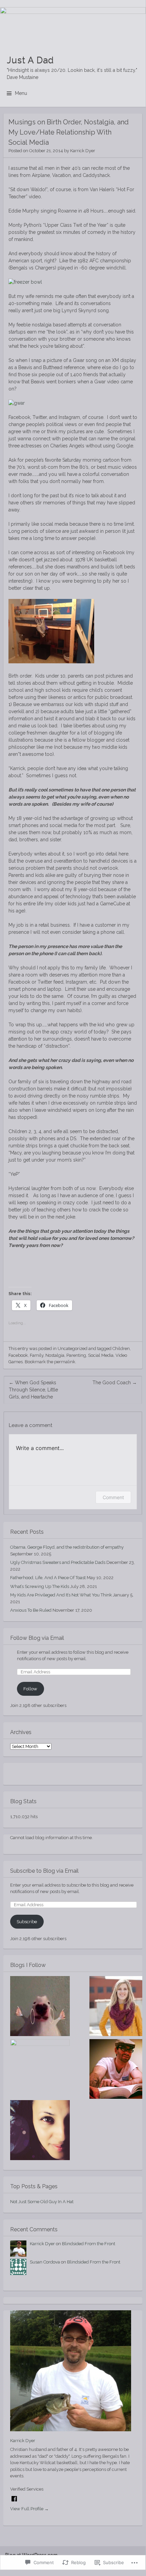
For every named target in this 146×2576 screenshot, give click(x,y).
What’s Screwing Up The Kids (40, 1586)
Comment (113, 1497)
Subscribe (27, 1922)
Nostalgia (55, 1355)
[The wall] (40, 2007)
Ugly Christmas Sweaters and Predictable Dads (58, 1562)
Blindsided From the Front (89, 2244)
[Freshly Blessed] (40, 2131)
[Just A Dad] (73, 25)
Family (37, 1355)
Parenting (76, 1355)
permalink (65, 1362)
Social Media (101, 1355)
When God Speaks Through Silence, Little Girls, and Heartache (33, 1390)
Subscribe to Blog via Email (44, 1871)
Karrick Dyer (83, 151)
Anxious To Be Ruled (31, 1610)
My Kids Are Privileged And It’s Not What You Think (61, 1595)
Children (121, 1349)
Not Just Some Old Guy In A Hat (42, 2202)
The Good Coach (115, 1383)
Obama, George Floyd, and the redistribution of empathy (67, 1547)
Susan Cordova (45, 2262)
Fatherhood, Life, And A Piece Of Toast (48, 1578)
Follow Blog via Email (37, 1638)
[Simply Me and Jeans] (40, 2069)
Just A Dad (30, 60)
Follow (30, 1689)
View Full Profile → (29, 2509)
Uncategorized (72, 1349)
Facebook (18, 1355)
